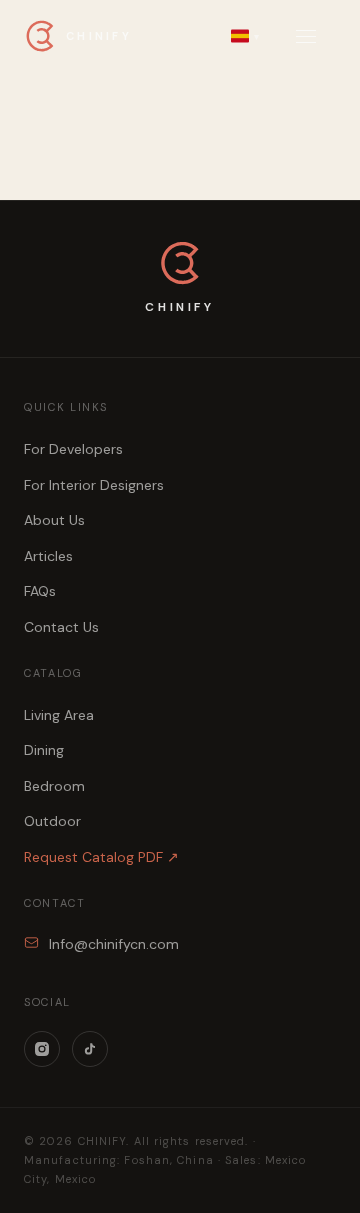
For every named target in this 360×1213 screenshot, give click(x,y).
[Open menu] (306, 36)
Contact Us (61, 627)
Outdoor (52, 821)
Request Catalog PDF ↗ (101, 857)
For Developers (73, 449)
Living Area (59, 715)
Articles (48, 556)
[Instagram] (42, 1049)
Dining (44, 750)
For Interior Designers (94, 485)
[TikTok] (90, 1049)
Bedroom (54, 786)
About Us (54, 520)
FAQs (40, 591)
